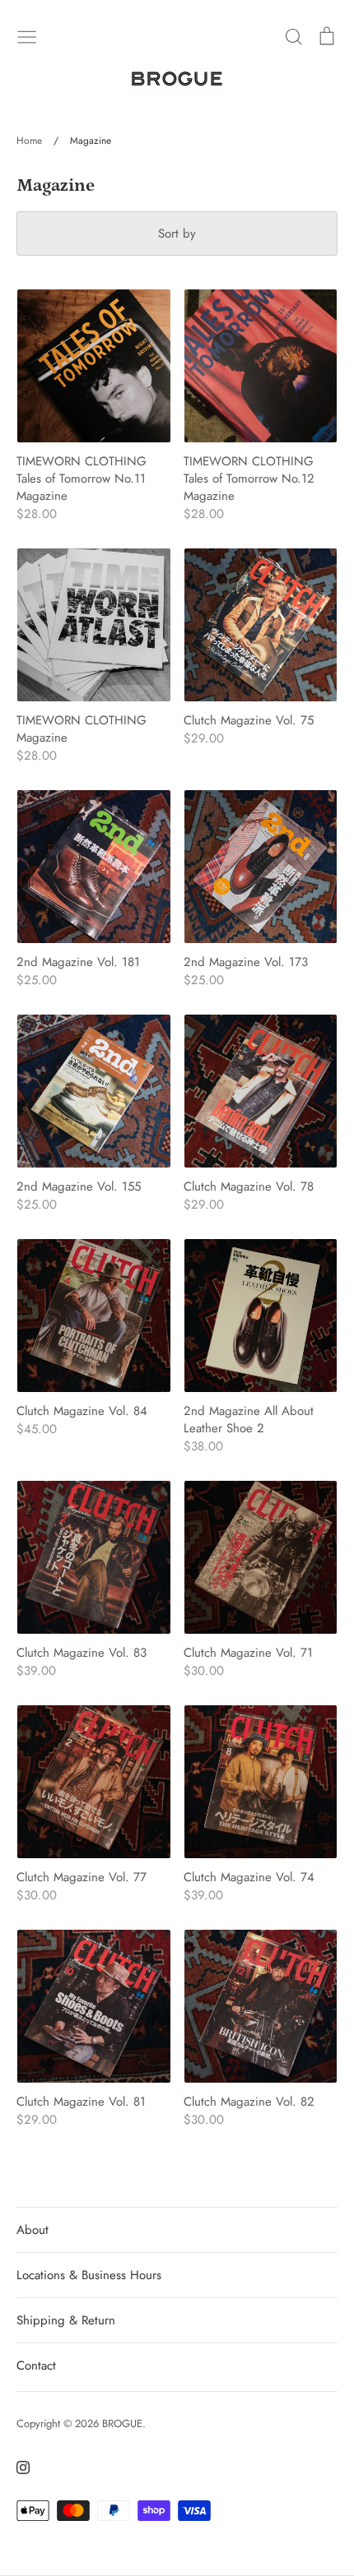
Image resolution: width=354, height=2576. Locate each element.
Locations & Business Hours (89, 2275)
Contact (36, 2366)
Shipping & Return (66, 2320)
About (33, 2230)
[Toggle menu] (27, 35)
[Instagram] (17, 2466)
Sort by (177, 234)
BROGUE (122, 2423)
